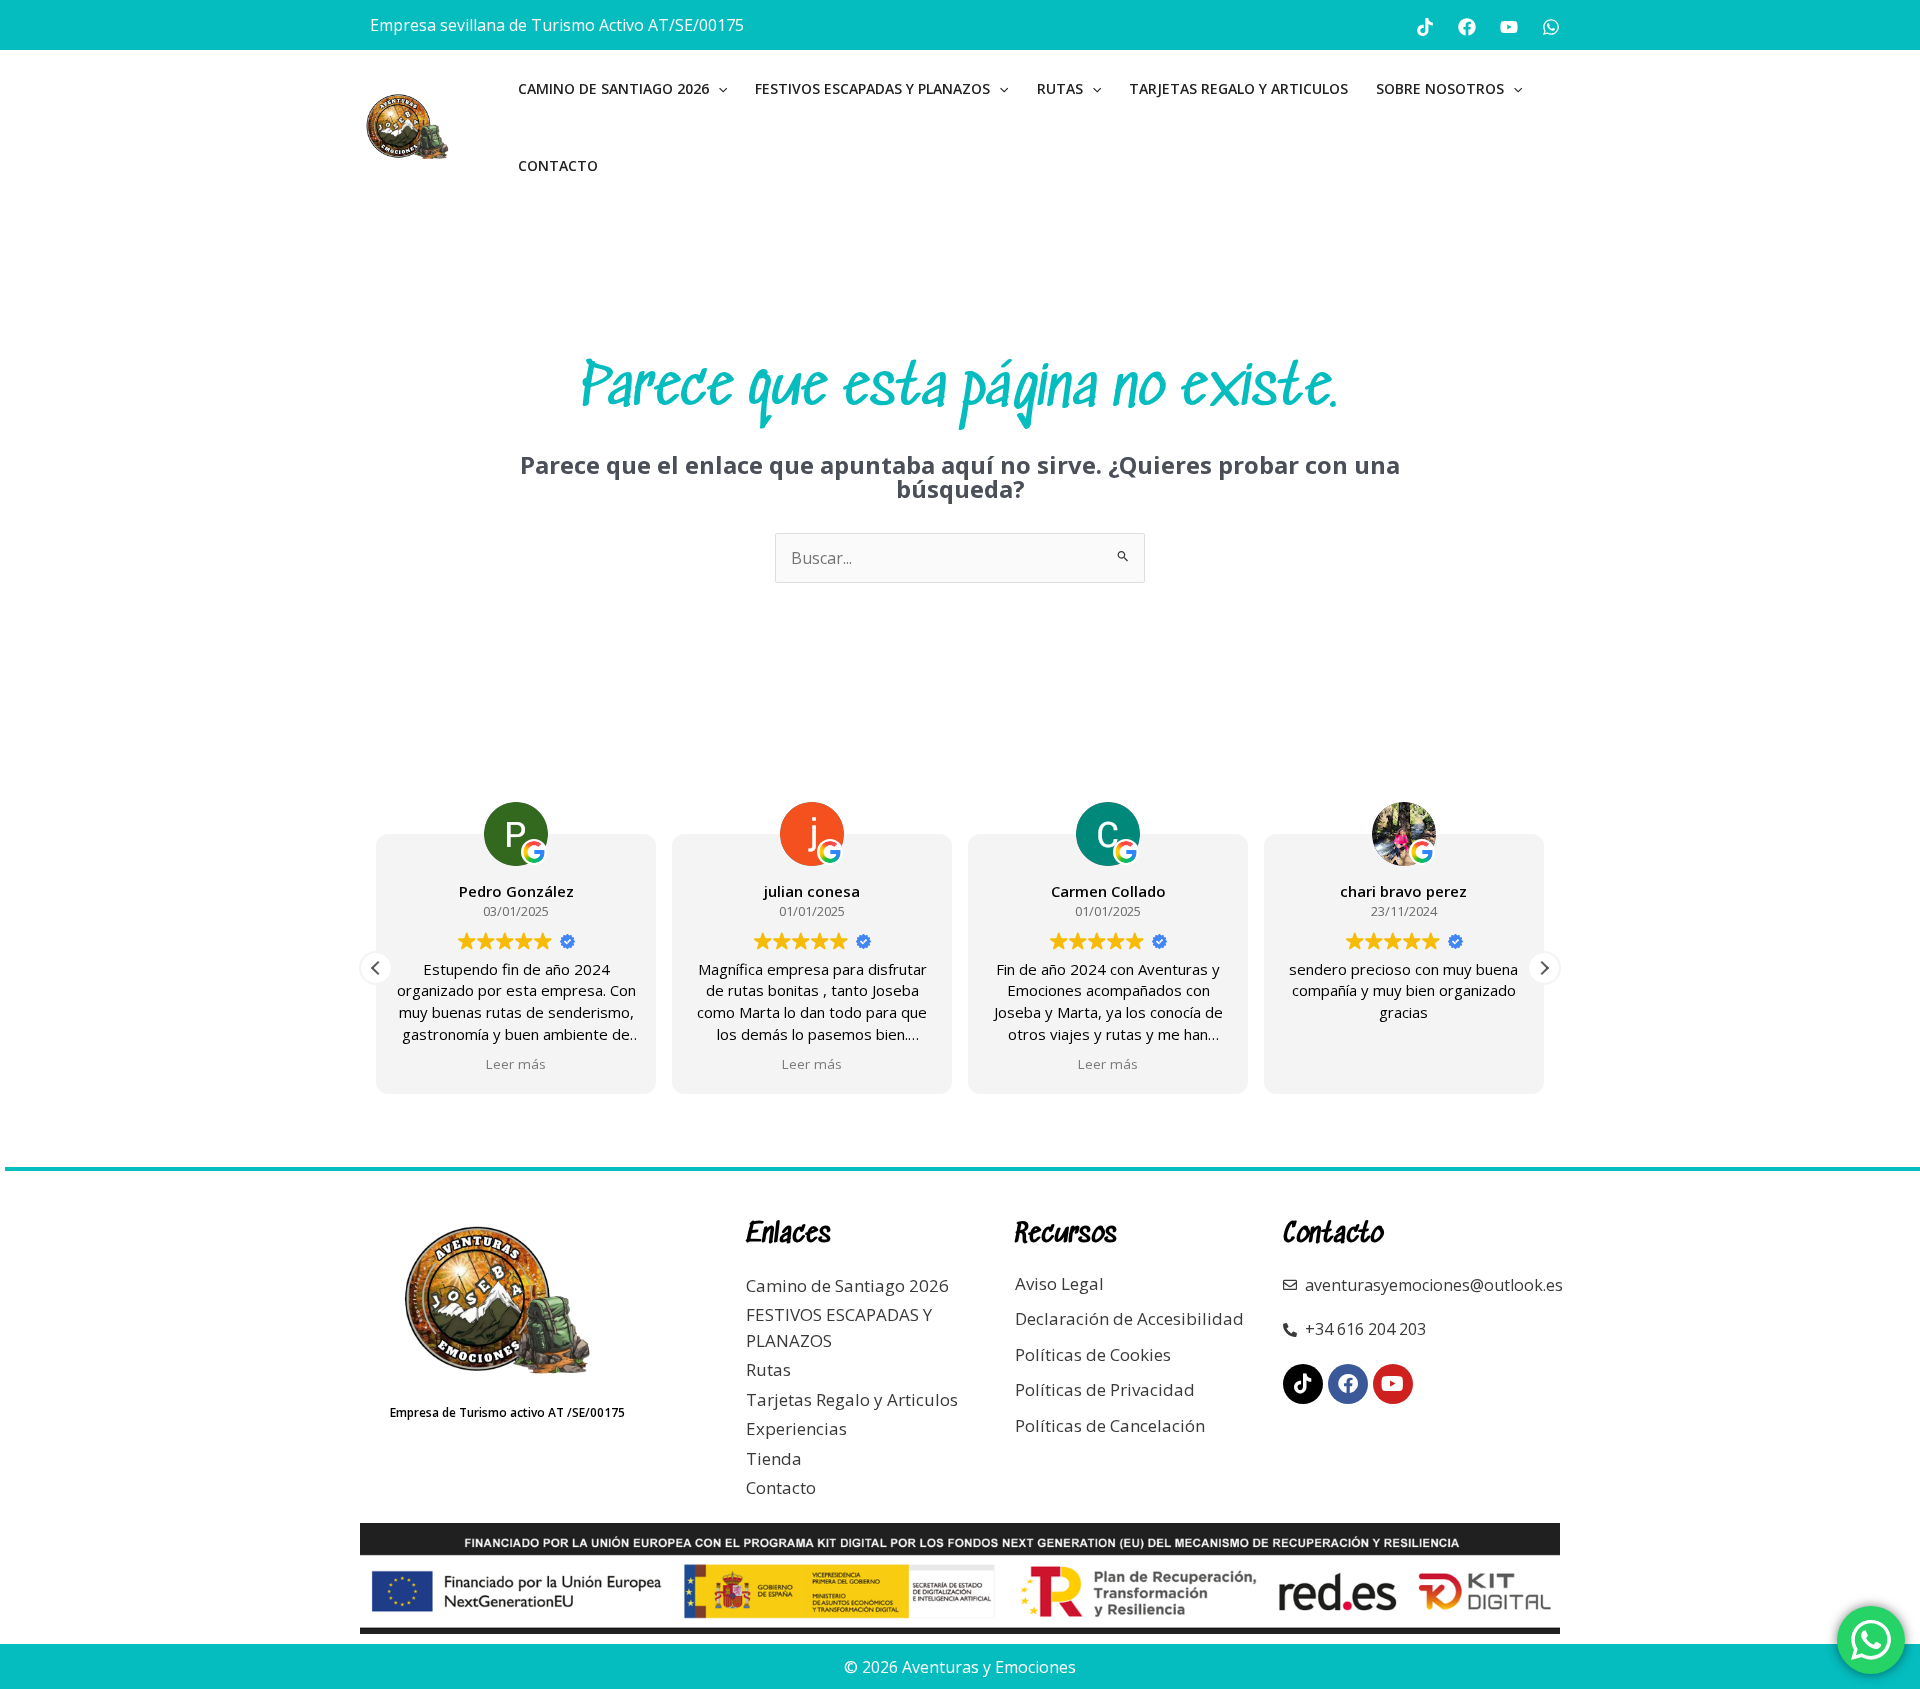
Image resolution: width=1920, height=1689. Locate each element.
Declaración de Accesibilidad (1129, 1318)
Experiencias (796, 1428)
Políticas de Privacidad (1105, 1389)
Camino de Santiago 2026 (613, 88)
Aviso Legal (1059, 1283)
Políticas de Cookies (1093, 1354)
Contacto (558, 165)
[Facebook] (1467, 27)
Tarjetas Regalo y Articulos (1238, 88)
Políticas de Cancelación (1110, 1425)
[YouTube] (1509, 27)
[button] (718, 88)
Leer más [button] (516, 1064)
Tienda (774, 1458)
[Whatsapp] (1551, 27)
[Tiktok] (1425, 27)
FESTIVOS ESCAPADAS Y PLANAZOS (872, 88)
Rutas (1060, 88)
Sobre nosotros (1440, 88)
